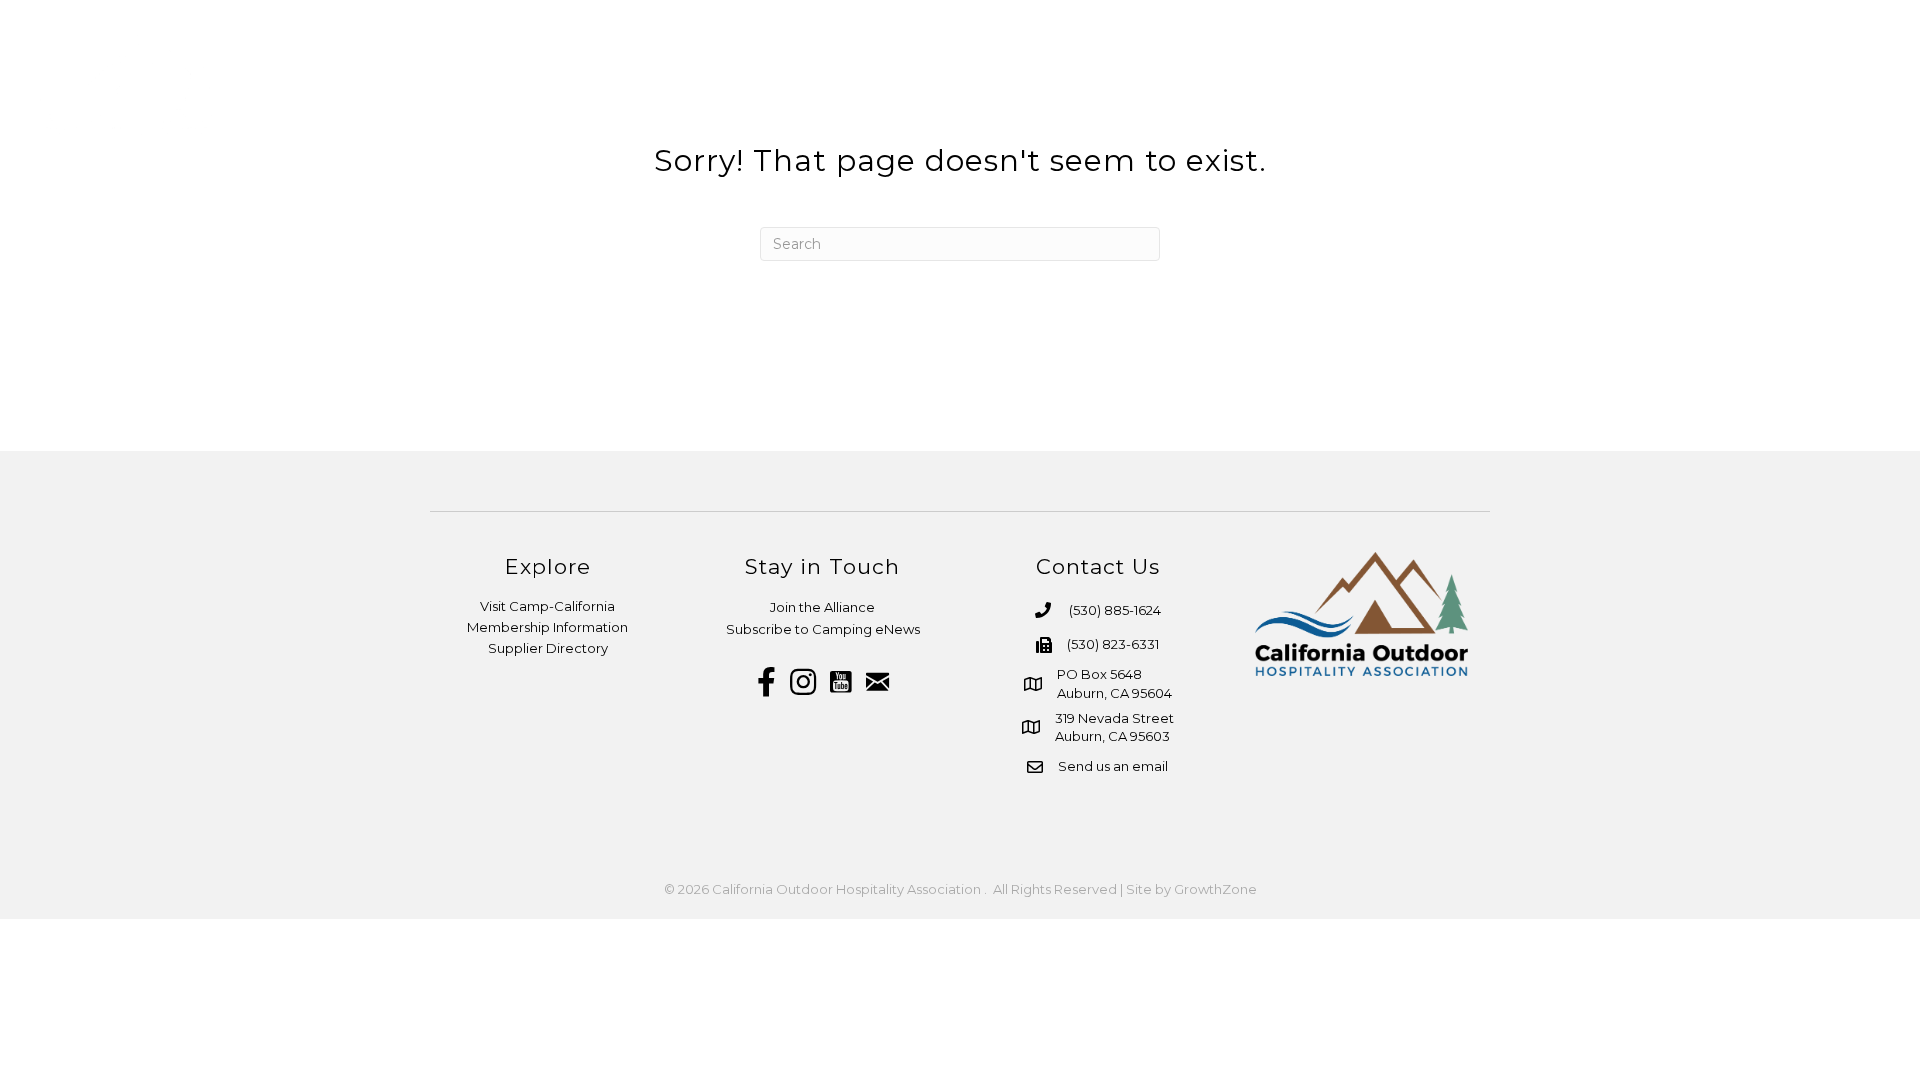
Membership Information (547, 627)
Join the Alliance (822, 607)
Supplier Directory (548, 648)
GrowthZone (1215, 889)
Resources (1495, 85)
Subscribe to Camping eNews (823, 629)
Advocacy (1720, 85)
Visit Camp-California (547, 606)
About (1229, 85)
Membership (1352, 85)
